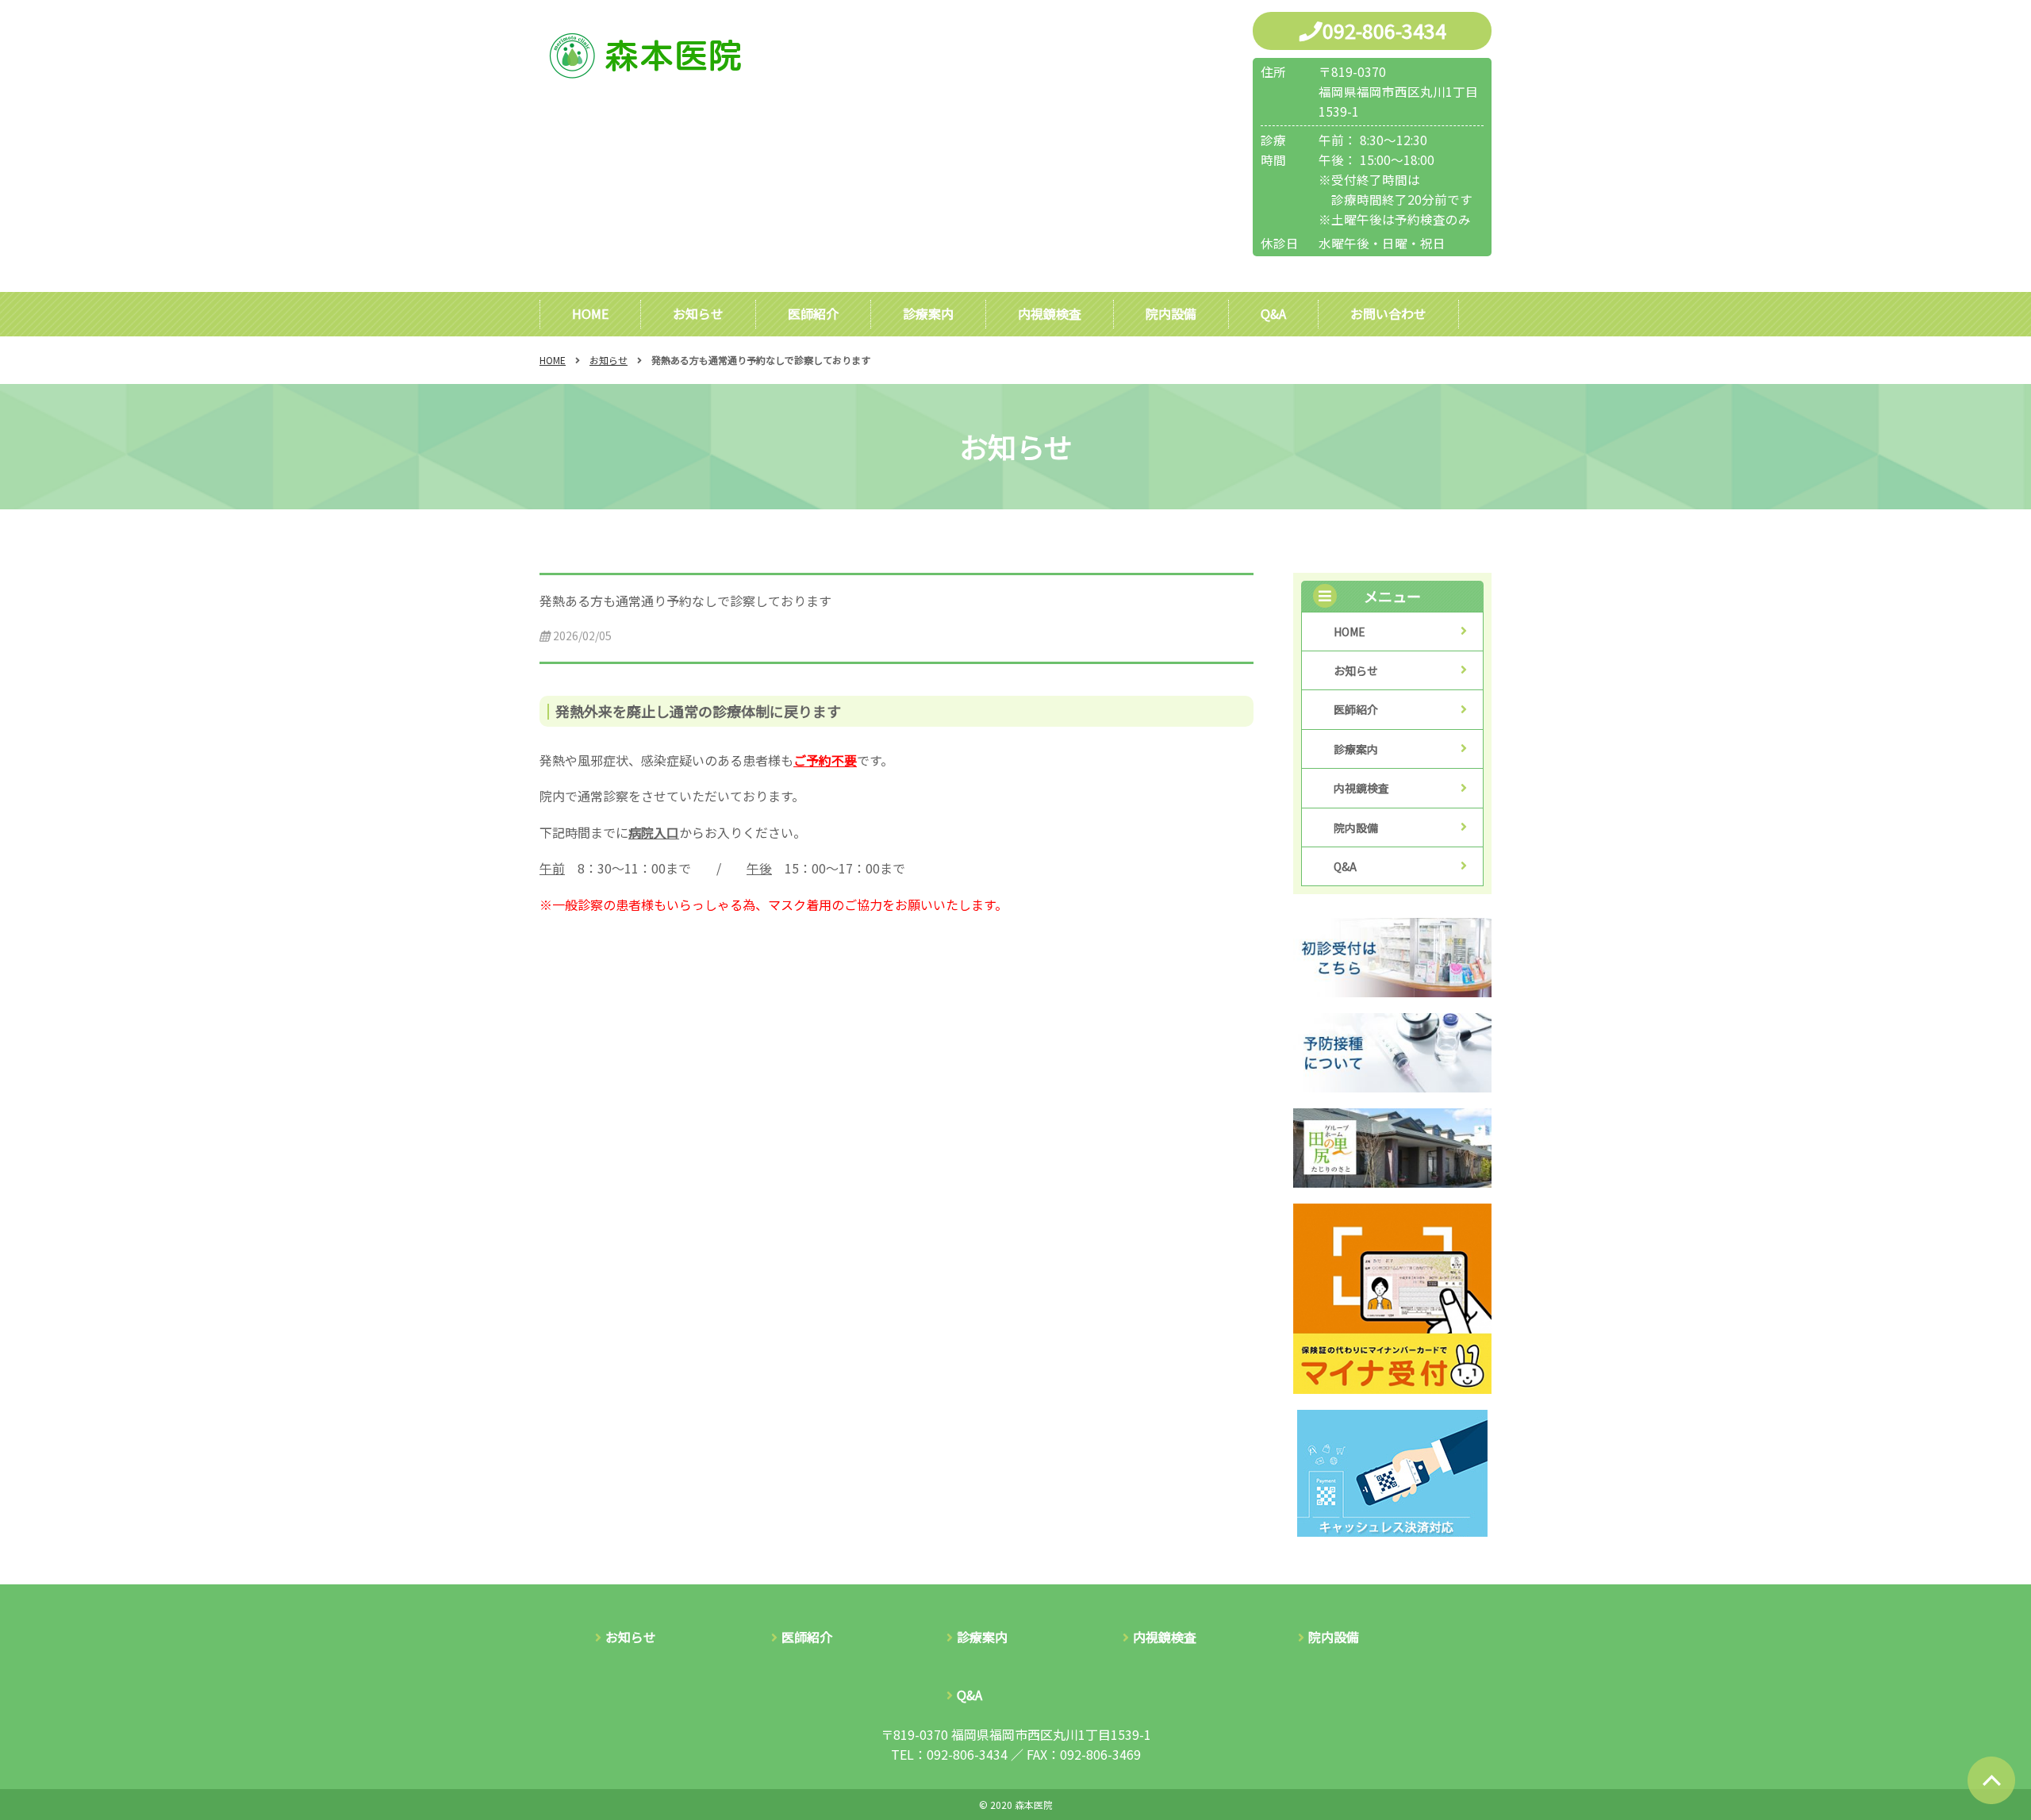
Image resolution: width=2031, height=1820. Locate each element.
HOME (590, 313)
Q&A (1273, 313)
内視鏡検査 (1050, 313)
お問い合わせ (1388, 313)
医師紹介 (813, 313)
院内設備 (1171, 313)
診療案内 (928, 313)
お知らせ (698, 313)
